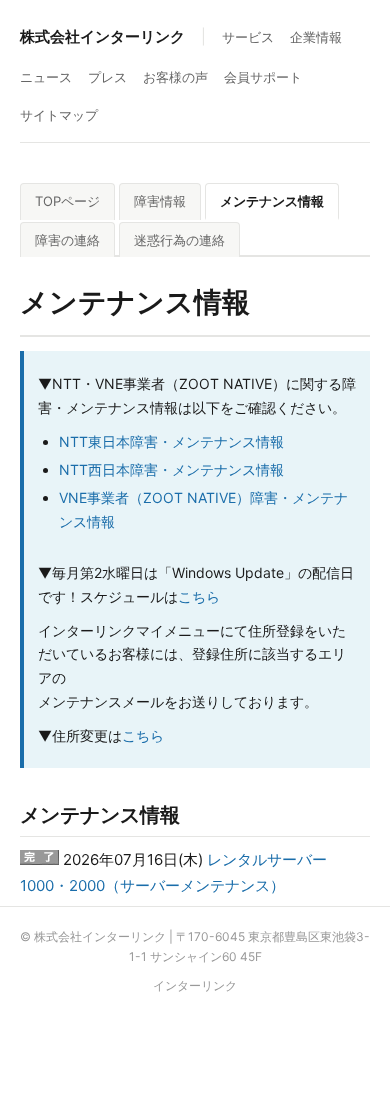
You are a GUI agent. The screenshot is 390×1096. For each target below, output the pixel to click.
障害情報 (160, 201)
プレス (107, 77)
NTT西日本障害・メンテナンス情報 (171, 469)
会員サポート (263, 77)
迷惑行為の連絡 (179, 240)
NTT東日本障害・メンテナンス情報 (171, 441)
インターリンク (195, 985)
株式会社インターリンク (102, 36)
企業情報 (316, 37)
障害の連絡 (67, 240)
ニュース (46, 77)
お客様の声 (175, 77)
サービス (248, 37)
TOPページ (67, 201)
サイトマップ (59, 115)
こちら (199, 596)
